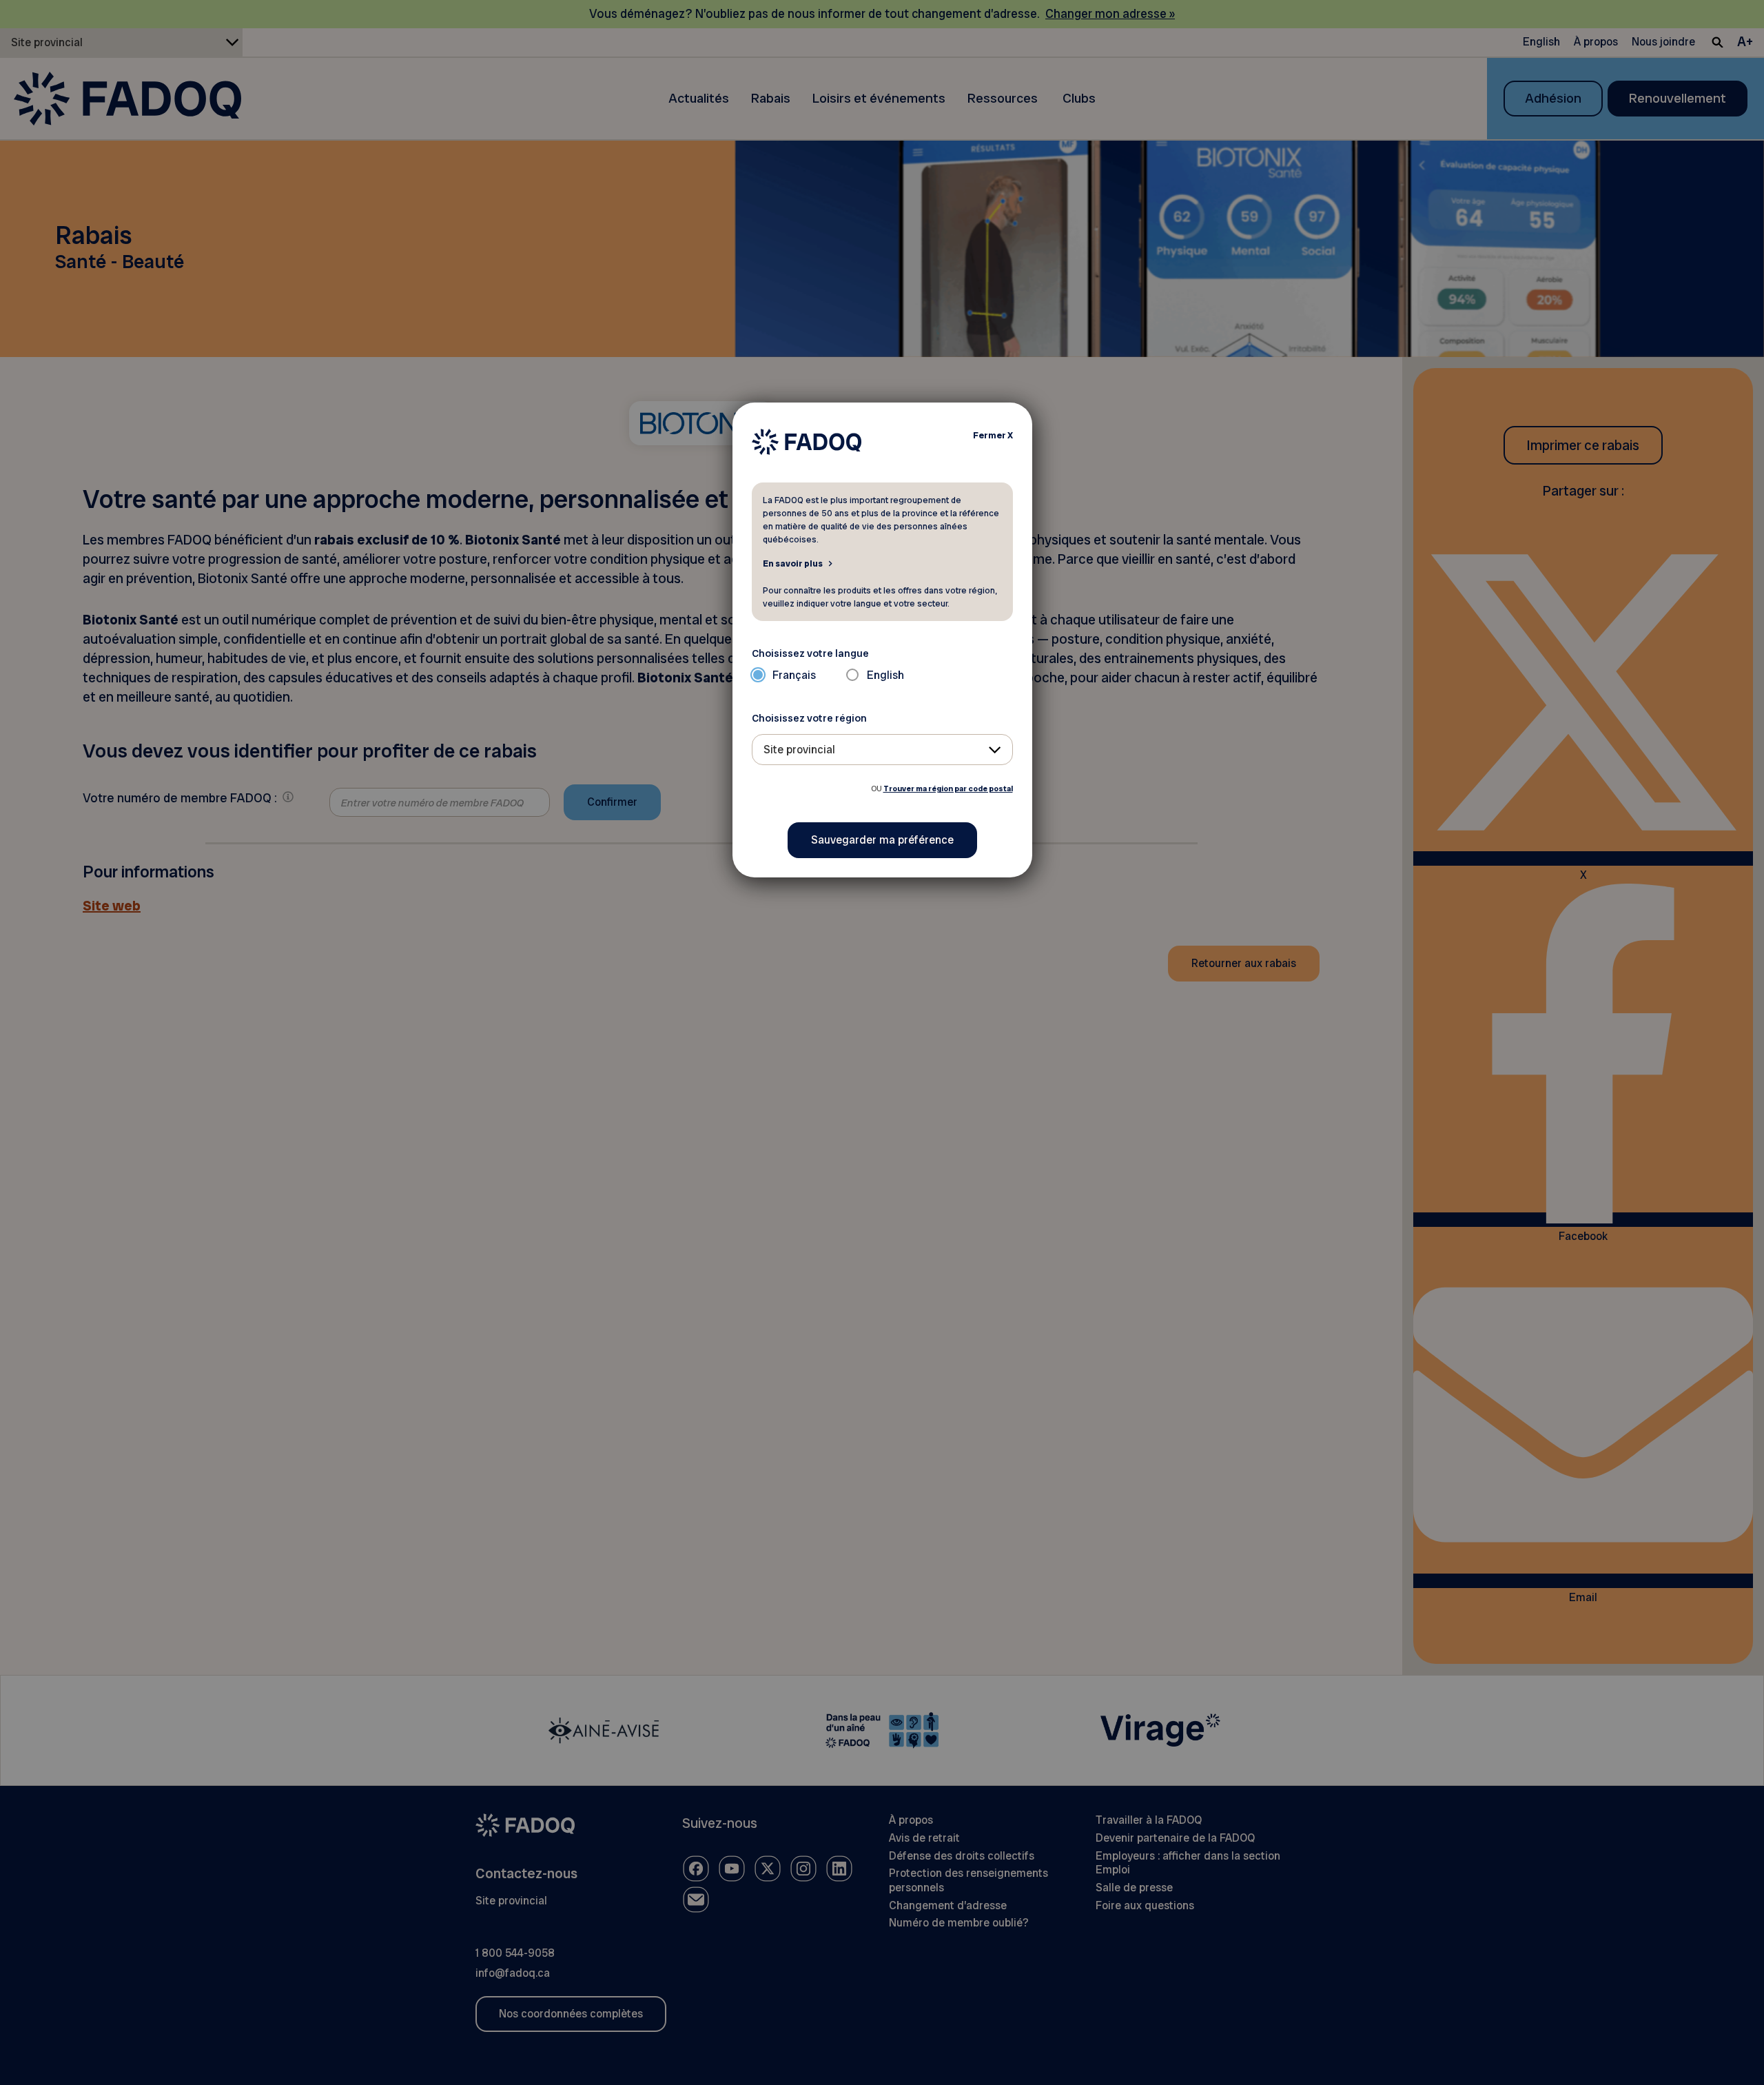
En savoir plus (793, 563)
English (885, 675)
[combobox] (882, 750)
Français (794, 675)
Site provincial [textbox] (799, 750)
